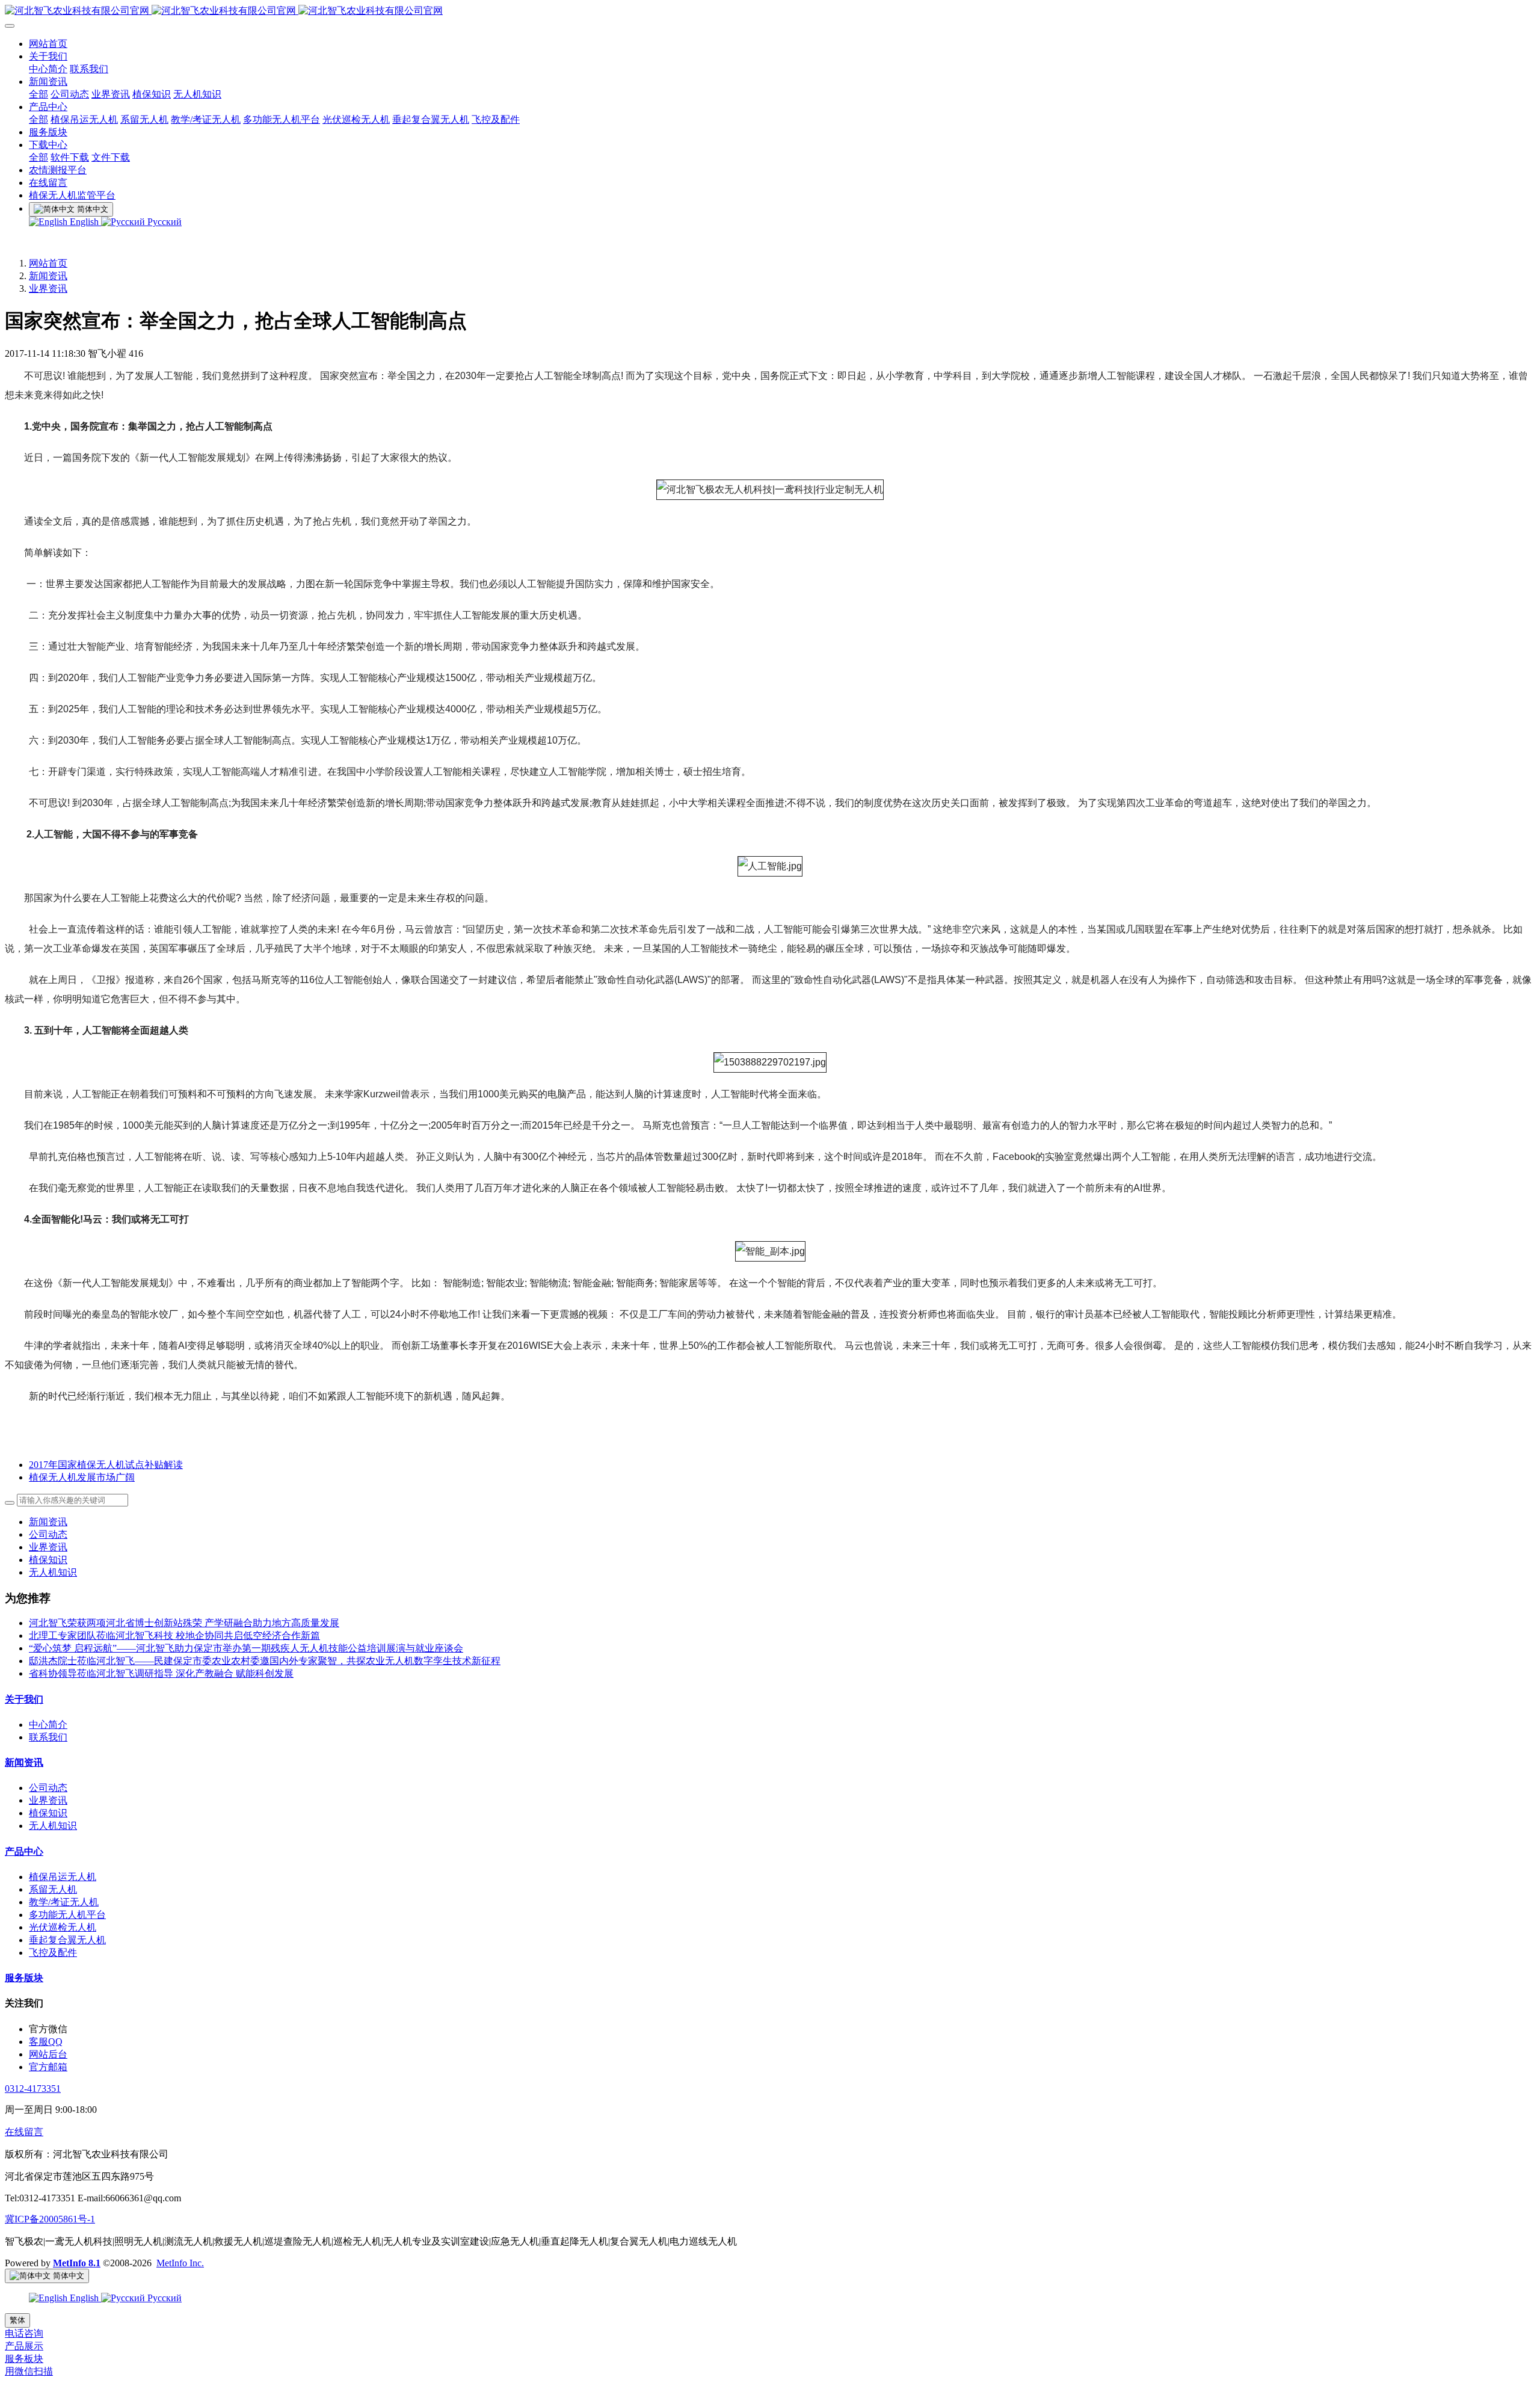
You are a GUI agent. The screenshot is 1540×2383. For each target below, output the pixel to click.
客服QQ (46, 2042)
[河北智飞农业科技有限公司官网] (770, 11)
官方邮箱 (48, 2067)
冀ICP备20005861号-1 (50, 2219)
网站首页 (48, 263)
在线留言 (24, 2132)
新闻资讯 (48, 276)
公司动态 (48, 1534)
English (84, 222)
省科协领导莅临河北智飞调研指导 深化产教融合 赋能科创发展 (161, 1673)
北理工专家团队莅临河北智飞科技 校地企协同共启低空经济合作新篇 (174, 1635)
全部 (38, 94)
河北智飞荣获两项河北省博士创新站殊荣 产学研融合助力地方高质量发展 (184, 1623)
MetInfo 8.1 (77, 2263)
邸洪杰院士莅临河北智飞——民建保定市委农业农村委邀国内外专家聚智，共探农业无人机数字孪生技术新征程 (265, 1661)
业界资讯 (48, 288)
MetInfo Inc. (180, 2263)
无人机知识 (53, 1572)
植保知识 (48, 1560)
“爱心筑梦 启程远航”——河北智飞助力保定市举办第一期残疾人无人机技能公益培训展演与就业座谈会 (246, 1648)
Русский (163, 222)
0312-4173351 (33, 2089)
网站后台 (48, 2054)
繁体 (17, 2320)
